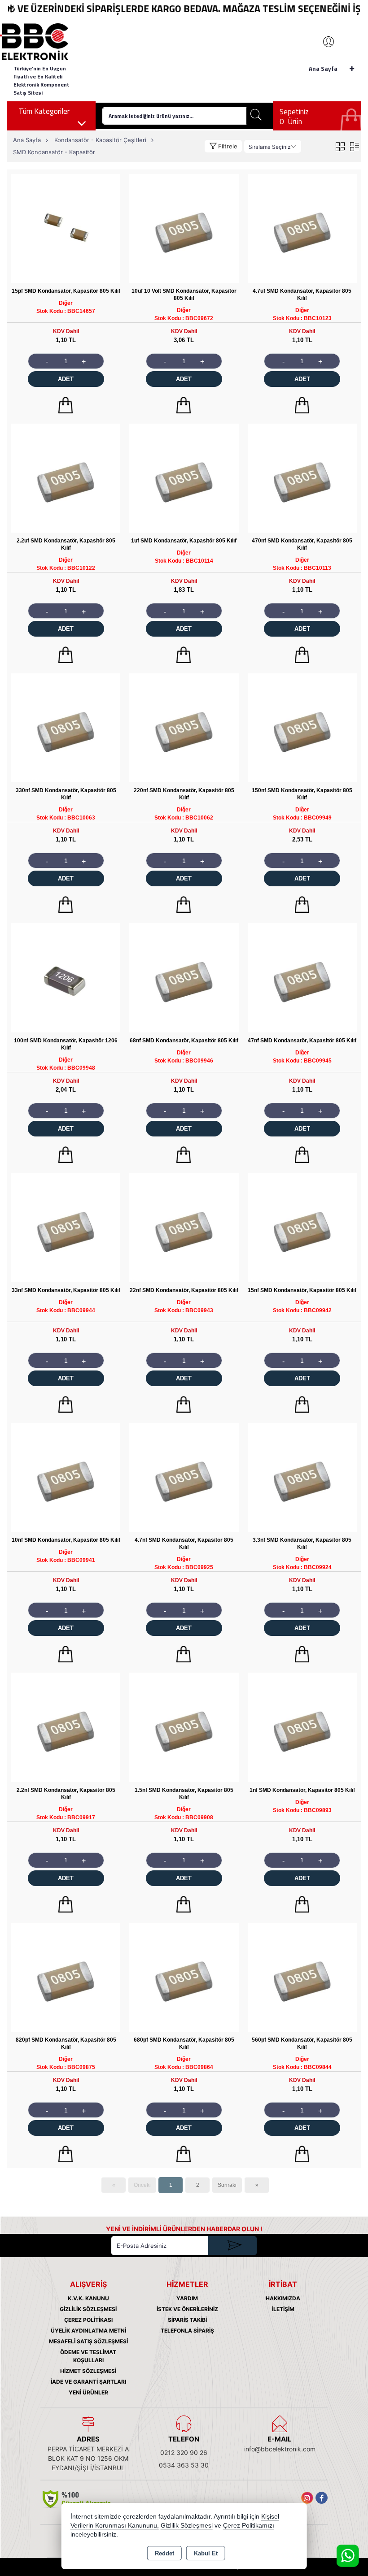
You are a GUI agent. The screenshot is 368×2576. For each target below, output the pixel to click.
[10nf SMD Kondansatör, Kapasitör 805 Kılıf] (66, 1477)
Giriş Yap (324, 42)
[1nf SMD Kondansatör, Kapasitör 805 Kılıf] (302, 1727)
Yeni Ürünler (88, 2392)
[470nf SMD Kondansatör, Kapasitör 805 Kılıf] (302, 478)
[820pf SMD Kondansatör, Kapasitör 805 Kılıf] (66, 1977)
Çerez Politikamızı (249, 2526)
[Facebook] (322, 2498)
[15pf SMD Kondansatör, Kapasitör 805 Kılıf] (66, 228)
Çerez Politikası (88, 2320)
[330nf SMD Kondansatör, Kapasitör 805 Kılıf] (66, 727)
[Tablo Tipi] (354, 146)
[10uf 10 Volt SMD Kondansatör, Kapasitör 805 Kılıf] (184, 228)
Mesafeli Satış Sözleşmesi (88, 2341)
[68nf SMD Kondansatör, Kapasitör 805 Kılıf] (184, 977)
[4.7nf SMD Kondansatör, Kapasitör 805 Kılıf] (184, 1477)
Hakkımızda (283, 2298)
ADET (66, 379)
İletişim (283, 2309)
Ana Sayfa (323, 69)
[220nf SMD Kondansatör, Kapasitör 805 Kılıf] (184, 727)
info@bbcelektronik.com (280, 2449)
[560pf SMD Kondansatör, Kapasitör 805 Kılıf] (302, 1977)
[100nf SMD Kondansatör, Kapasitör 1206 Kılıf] (66, 977)
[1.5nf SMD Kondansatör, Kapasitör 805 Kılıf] (184, 1727)
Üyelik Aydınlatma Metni (88, 2331)
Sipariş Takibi (187, 2320)
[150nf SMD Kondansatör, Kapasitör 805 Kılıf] (302, 727)
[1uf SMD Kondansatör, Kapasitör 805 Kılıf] (184, 478)
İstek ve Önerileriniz (187, 2309)
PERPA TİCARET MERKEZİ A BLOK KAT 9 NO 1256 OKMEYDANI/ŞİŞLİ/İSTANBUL (88, 2458)
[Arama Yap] (256, 116)
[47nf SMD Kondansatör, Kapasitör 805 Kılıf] (302, 977)
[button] (223, 146)
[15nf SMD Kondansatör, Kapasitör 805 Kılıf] (302, 1227)
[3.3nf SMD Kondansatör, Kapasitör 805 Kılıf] (302, 1477)
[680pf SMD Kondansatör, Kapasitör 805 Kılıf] (184, 1977)
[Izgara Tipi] (340, 146)
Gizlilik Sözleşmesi (88, 2309)
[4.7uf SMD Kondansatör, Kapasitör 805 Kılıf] (302, 228)
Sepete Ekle (66, 405)
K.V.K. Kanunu (88, 2298)
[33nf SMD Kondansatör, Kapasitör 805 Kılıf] (66, 1227)
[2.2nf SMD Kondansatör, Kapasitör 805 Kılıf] (66, 1727)
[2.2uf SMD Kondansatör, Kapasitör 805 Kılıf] (66, 478)
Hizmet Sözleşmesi (88, 2371)
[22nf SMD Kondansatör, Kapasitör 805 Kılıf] (184, 1227)
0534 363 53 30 (184, 2465)
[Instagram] (307, 2498)
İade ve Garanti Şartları (88, 2382)
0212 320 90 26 (184, 2452)
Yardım (187, 2298)
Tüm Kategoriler (44, 111)
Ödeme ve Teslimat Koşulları (88, 2356)
